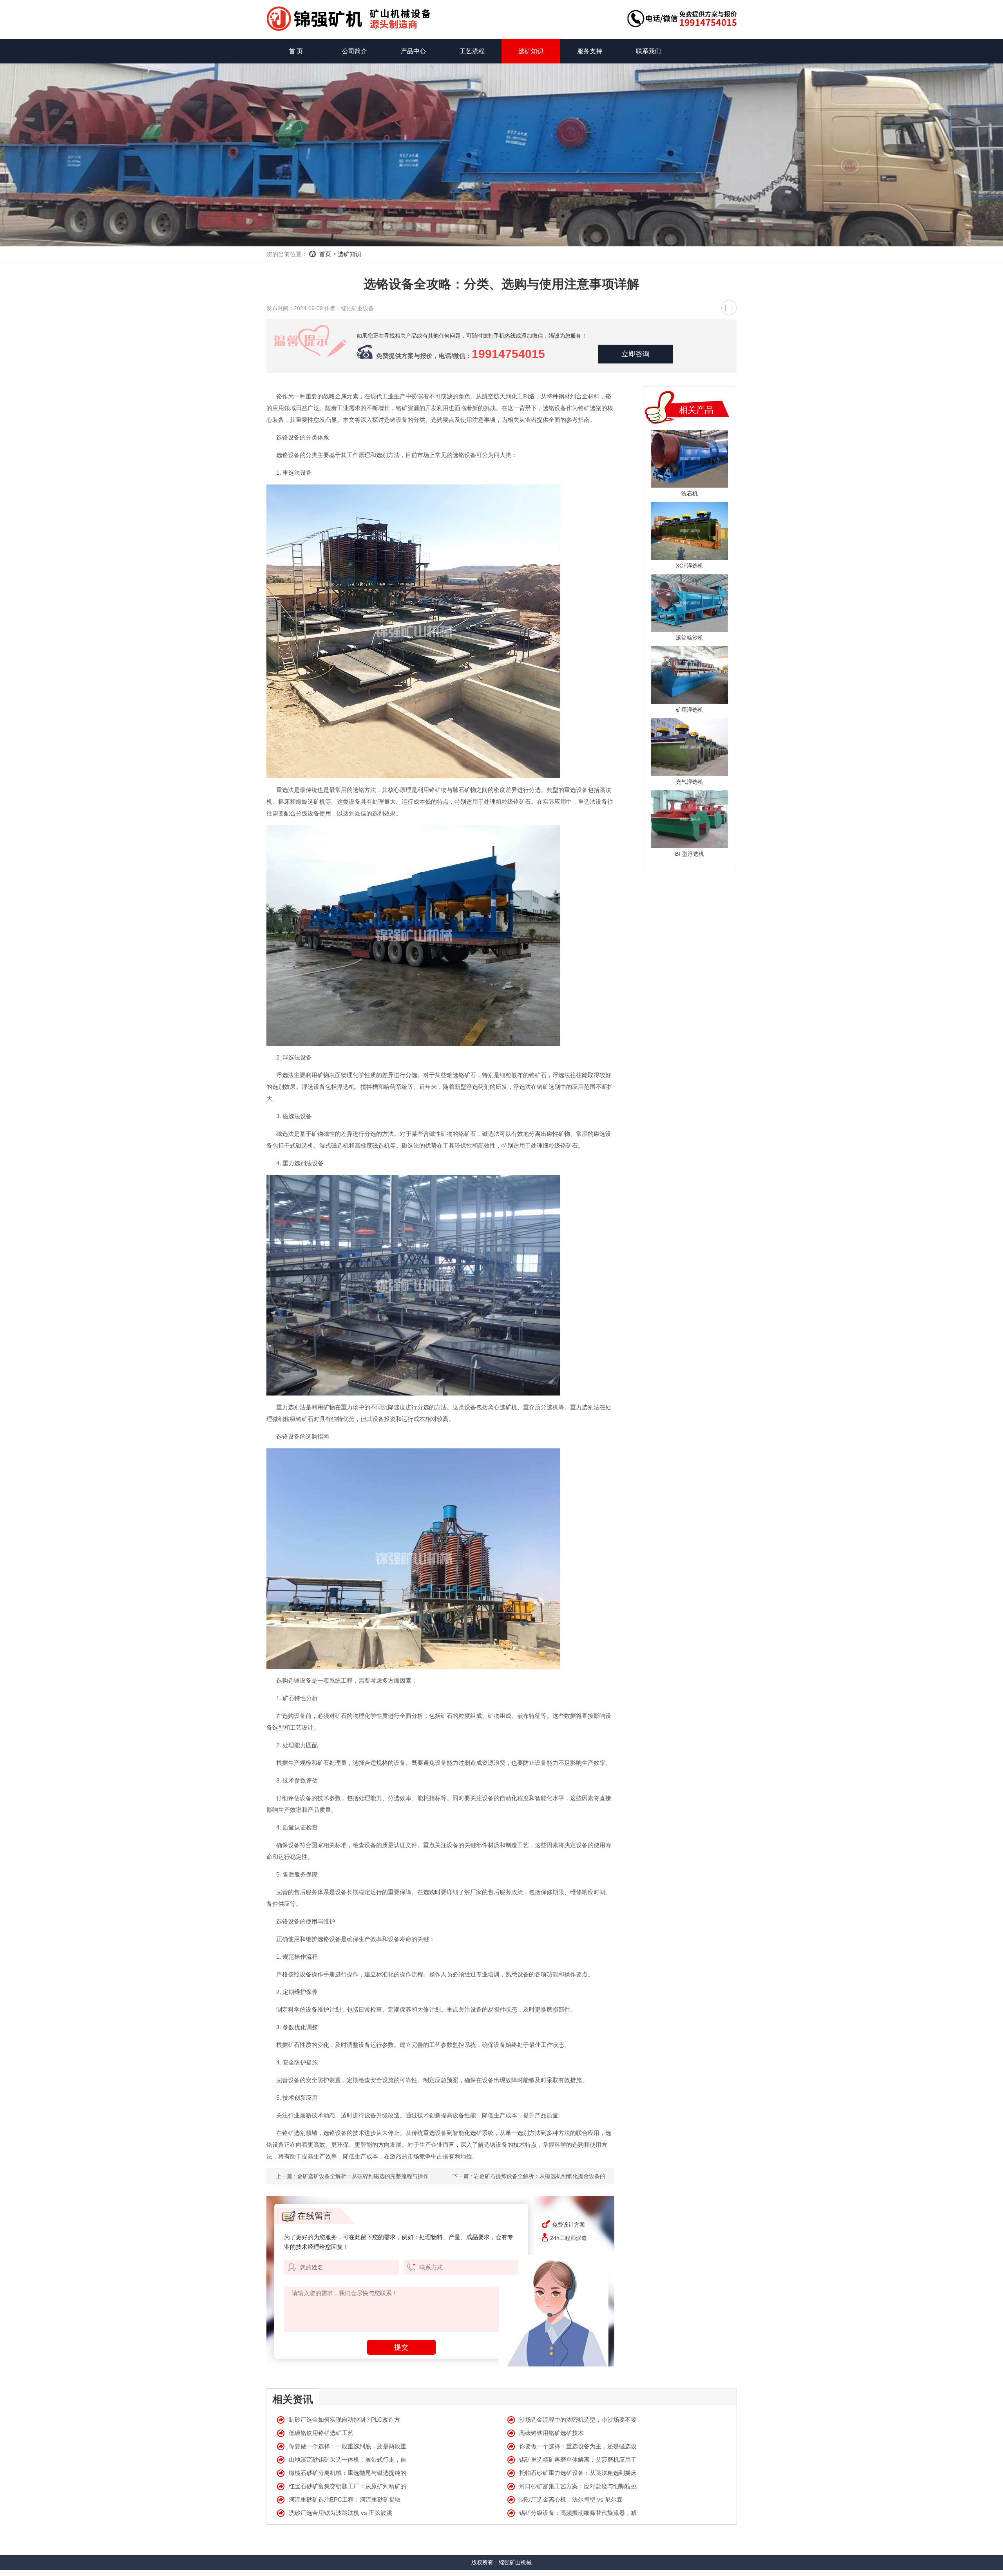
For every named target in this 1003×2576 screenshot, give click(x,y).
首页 (325, 254)
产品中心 (413, 51)
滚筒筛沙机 (690, 638)
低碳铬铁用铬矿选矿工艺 (321, 2433)
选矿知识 (531, 51)
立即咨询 (635, 354)
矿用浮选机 (690, 710)
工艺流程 (472, 51)
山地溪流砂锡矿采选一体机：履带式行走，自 (348, 2459)
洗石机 (690, 494)
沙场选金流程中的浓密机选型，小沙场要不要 (578, 2420)
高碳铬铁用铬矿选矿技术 (551, 2433)
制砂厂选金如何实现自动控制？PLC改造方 (344, 2420)
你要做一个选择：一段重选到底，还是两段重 (348, 2446)
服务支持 (590, 51)
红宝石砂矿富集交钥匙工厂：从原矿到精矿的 (348, 2486)
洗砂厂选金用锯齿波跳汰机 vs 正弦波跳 (340, 2513)
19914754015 (508, 354)
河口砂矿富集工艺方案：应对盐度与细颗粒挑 (578, 2486)
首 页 (296, 51)
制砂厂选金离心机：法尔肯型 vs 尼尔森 (571, 2499)
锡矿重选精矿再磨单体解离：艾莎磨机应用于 (578, 2459)
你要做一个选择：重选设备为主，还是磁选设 (578, 2446)
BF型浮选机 (690, 854)
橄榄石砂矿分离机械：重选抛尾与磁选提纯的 (348, 2473)
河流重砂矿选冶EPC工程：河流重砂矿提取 (345, 2499)
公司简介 (355, 51)
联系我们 (648, 51)
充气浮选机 (690, 782)
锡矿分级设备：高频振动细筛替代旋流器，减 (578, 2513)
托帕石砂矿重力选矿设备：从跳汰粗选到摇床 (578, 2473)
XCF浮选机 (690, 566)
